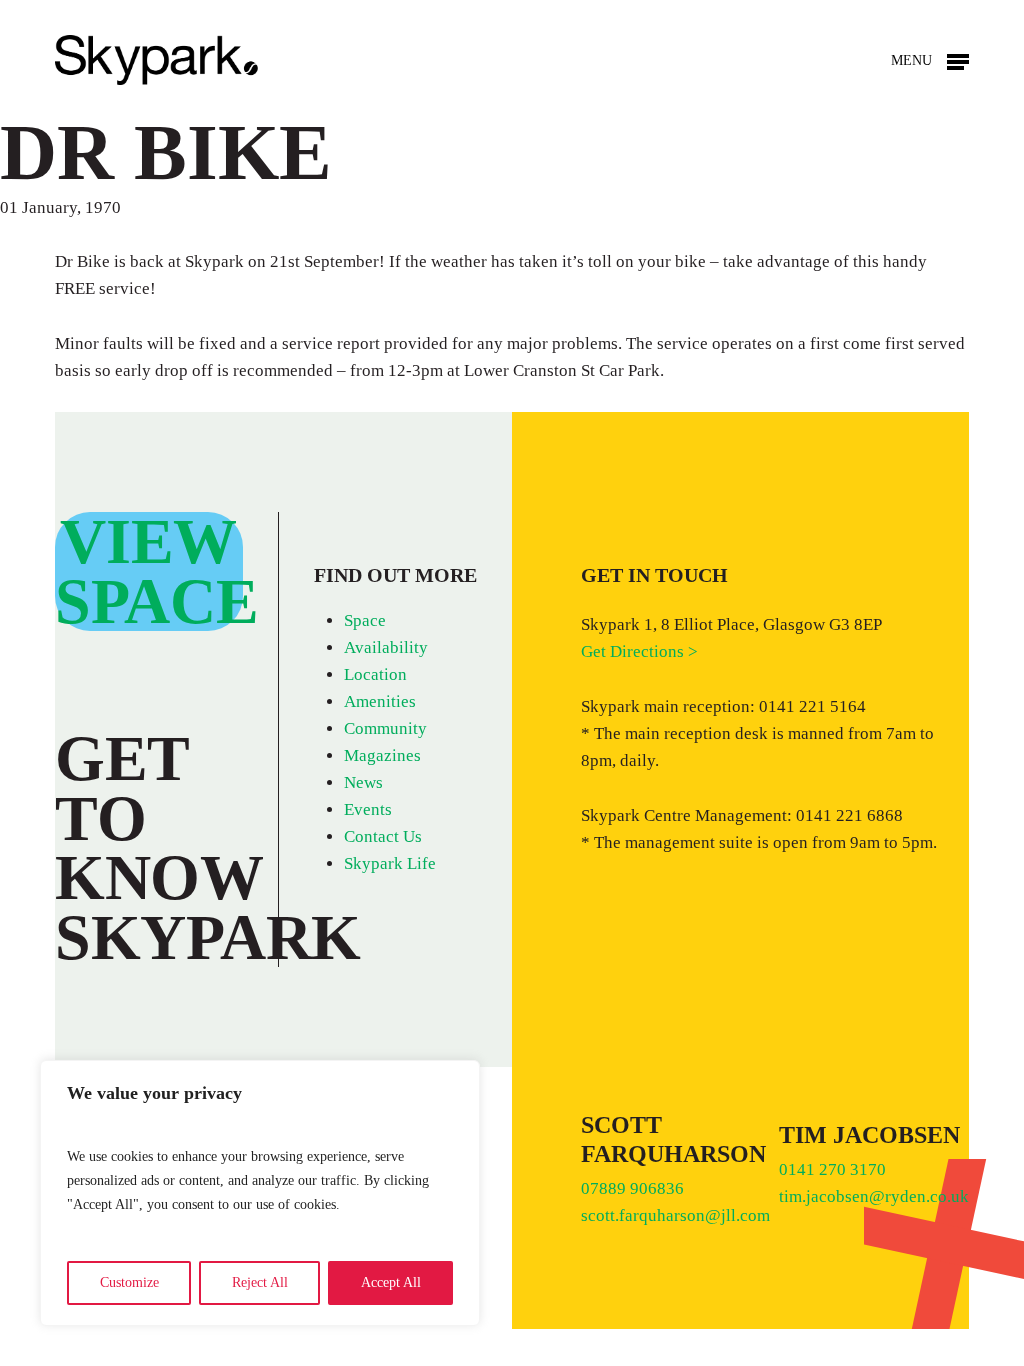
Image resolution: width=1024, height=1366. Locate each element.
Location (375, 674)
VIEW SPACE (157, 571)
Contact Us (383, 836)
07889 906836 (632, 1188)
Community (385, 728)
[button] (930, 60)
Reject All (260, 1282)
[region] (260, 1193)
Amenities (380, 701)
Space (365, 620)
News (363, 782)
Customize (129, 1282)
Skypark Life (390, 863)
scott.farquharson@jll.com (675, 1215)
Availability (386, 647)
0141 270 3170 (834, 1169)
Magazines (382, 755)
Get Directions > (639, 651)
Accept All (391, 1282)
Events (368, 809)
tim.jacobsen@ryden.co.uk (874, 1196)
